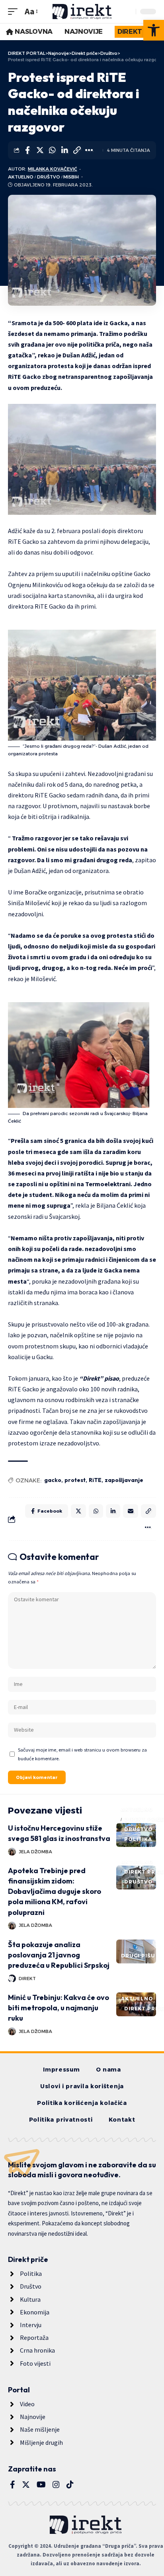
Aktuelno (21, 177)
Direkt (27, 1979)
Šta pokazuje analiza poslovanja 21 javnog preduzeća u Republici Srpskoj (59, 1955)
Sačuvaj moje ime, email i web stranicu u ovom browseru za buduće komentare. (82, 1754)
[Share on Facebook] (27, 150)
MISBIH (71, 177)
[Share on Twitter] (40, 150)
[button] (154, 30)
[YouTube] (41, 2485)
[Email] (131, 1511)
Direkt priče (144, 1819)
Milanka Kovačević (53, 169)
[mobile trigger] (15, 11)
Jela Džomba (35, 1852)
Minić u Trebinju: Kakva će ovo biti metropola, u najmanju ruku (59, 2008)
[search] (128, 12)
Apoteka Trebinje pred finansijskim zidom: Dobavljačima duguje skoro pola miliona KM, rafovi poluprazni (55, 1891)
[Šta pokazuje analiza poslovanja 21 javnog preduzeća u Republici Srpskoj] (136, 1951)
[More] (89, 150)
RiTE (95, 1480)
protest (75, 1480)
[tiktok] (70, 2485)
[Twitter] (26, 2485)
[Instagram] (56, 2485)
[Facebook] (13, 2485)
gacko (53, 1480)
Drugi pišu (138, 1956)
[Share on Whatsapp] (52, 150)
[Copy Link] (77, 150)
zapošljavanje (124, 1480)
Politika (138, 1839)
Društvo (49, 177)
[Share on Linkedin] (64, 150)
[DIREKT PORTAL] (82, 12)
